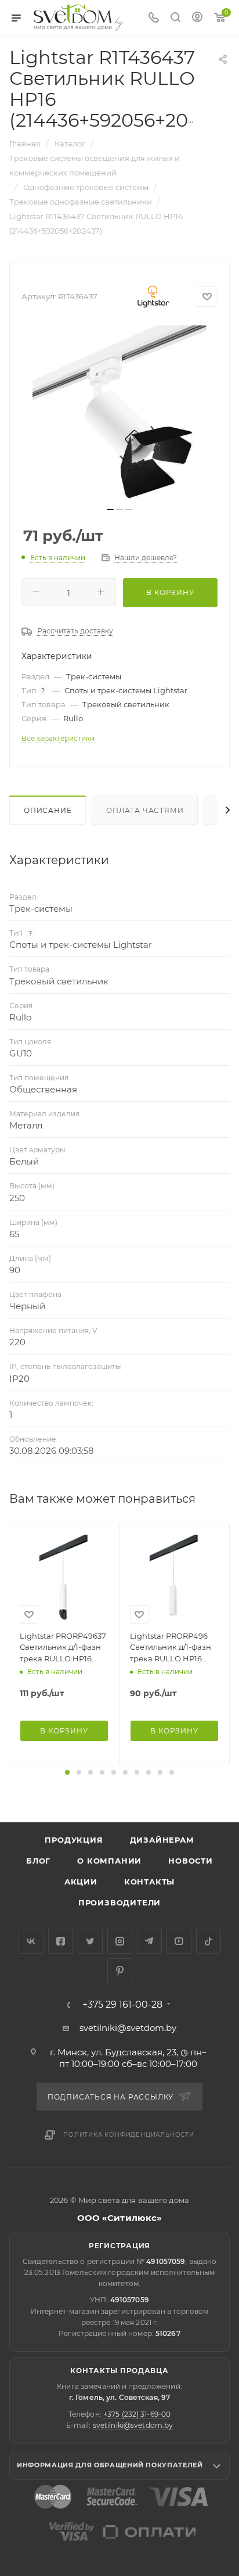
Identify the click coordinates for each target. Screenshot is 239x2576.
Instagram (120, 1941)
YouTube (179, 1941)
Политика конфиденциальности (129, 2135)
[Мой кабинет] (197, 18)
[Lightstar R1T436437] (119, 413)
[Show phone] (154, 18)
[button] (67, 1772)
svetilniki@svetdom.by (128, 2028)
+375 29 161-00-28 (122, 2005)
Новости (191, 1861)
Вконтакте (31, 1941)
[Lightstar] (153, 296)
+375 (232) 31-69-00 (137, 2414)
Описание (48, 810)
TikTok (209, 1941)
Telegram (149, 1941)
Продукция (74, 1840)
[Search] (175, 18)
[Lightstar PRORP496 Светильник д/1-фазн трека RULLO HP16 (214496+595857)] (174, 1579)
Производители (119, 1903)
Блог (38, 1861)
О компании (109, 1861)
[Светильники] (79, 17)
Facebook (61, 1941)
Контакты (149, 1882)
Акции (81, 1882)
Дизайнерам (162, 1840)
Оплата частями (145, 810)
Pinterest (120, 1971)
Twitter (90, 1941)
